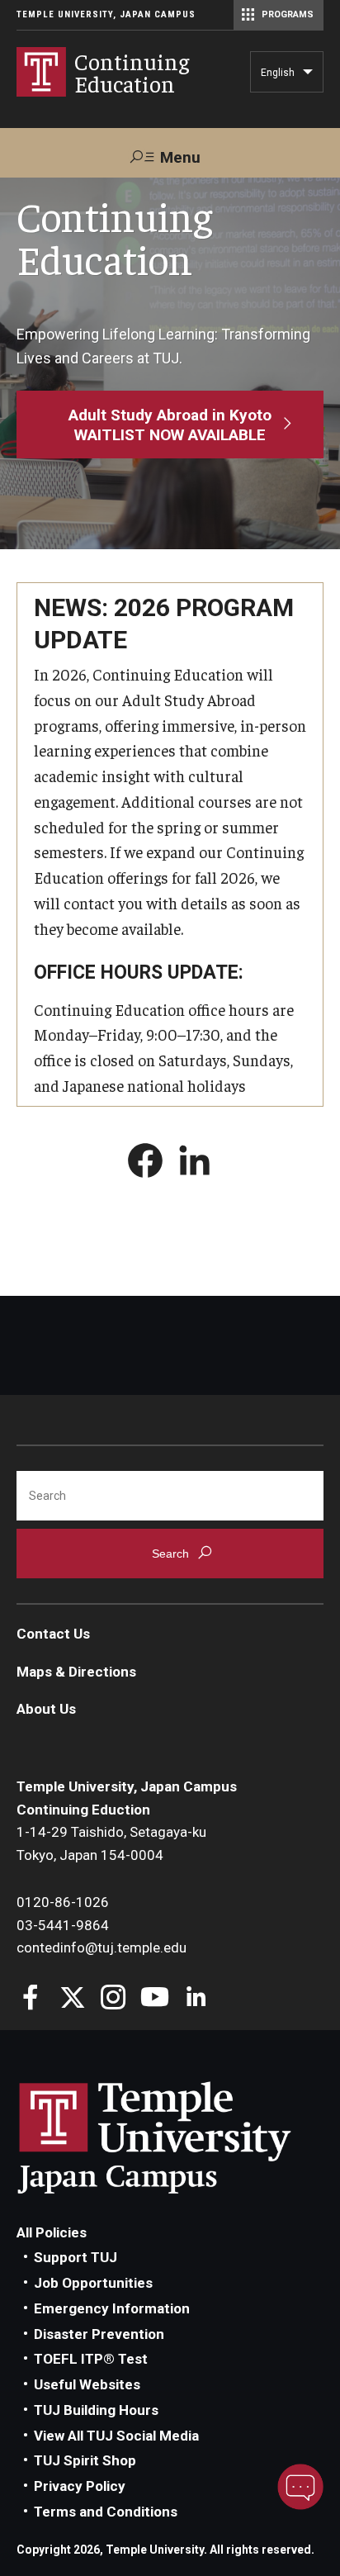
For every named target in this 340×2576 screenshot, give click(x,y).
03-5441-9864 (63, 1925)
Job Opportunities (93, 2283)
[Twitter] (72, 1999)
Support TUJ (76, 2257)
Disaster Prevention (99, 2334)
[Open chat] (300, 2487)
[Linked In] (196, 1999)
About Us (46, 1709)
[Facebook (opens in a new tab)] (145, 1164)
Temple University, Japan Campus (106, 14)
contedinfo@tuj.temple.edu (102, 1947)
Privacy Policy (80, 2486)
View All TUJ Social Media (116, 2436)
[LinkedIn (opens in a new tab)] (195, 1164)
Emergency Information (112, 2308)
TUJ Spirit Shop (85, 2460)
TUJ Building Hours (96, 2410)
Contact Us (53, 1634)
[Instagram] (113, 1999)
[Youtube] (155, 1999)
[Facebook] (31, 1999)
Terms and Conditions (106, 2512)
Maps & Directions (76, 1672)
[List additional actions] (308, 76)
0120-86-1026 (63, 1902)
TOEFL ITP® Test (91, 2359)
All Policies (52, 2232)
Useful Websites (87, 2384)
